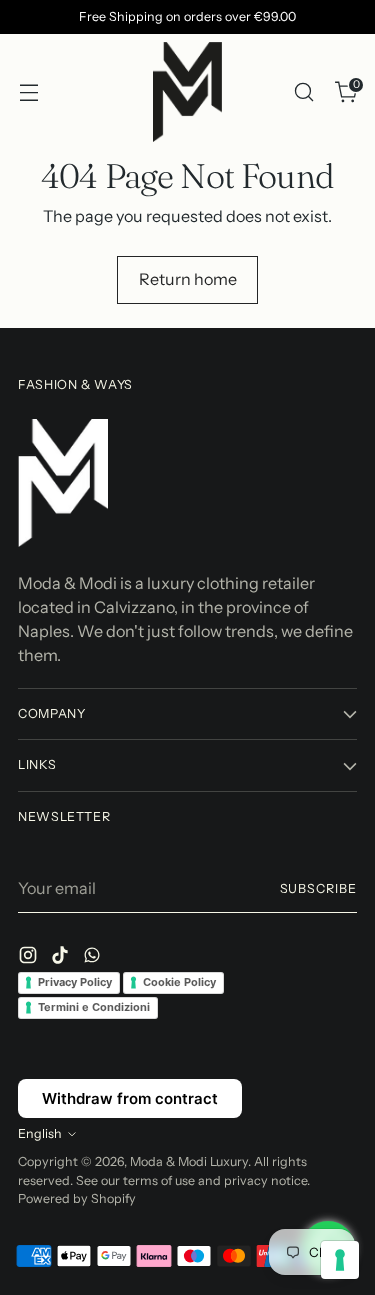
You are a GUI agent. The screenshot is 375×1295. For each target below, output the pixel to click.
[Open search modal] (303, 92)
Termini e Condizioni (94, 1007)
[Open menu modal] (28, 92)
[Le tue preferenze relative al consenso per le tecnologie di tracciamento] (340, 1260)
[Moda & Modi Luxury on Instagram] (30, 958)
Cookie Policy (179, 982)
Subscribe (318, 888)
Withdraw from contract (130, 1098)
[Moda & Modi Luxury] (188, 92)
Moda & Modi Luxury (189, 1161)
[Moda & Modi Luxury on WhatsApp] (94, 958)
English (40, 1133)
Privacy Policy (75, 982)
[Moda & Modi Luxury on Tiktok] (62, 958)
